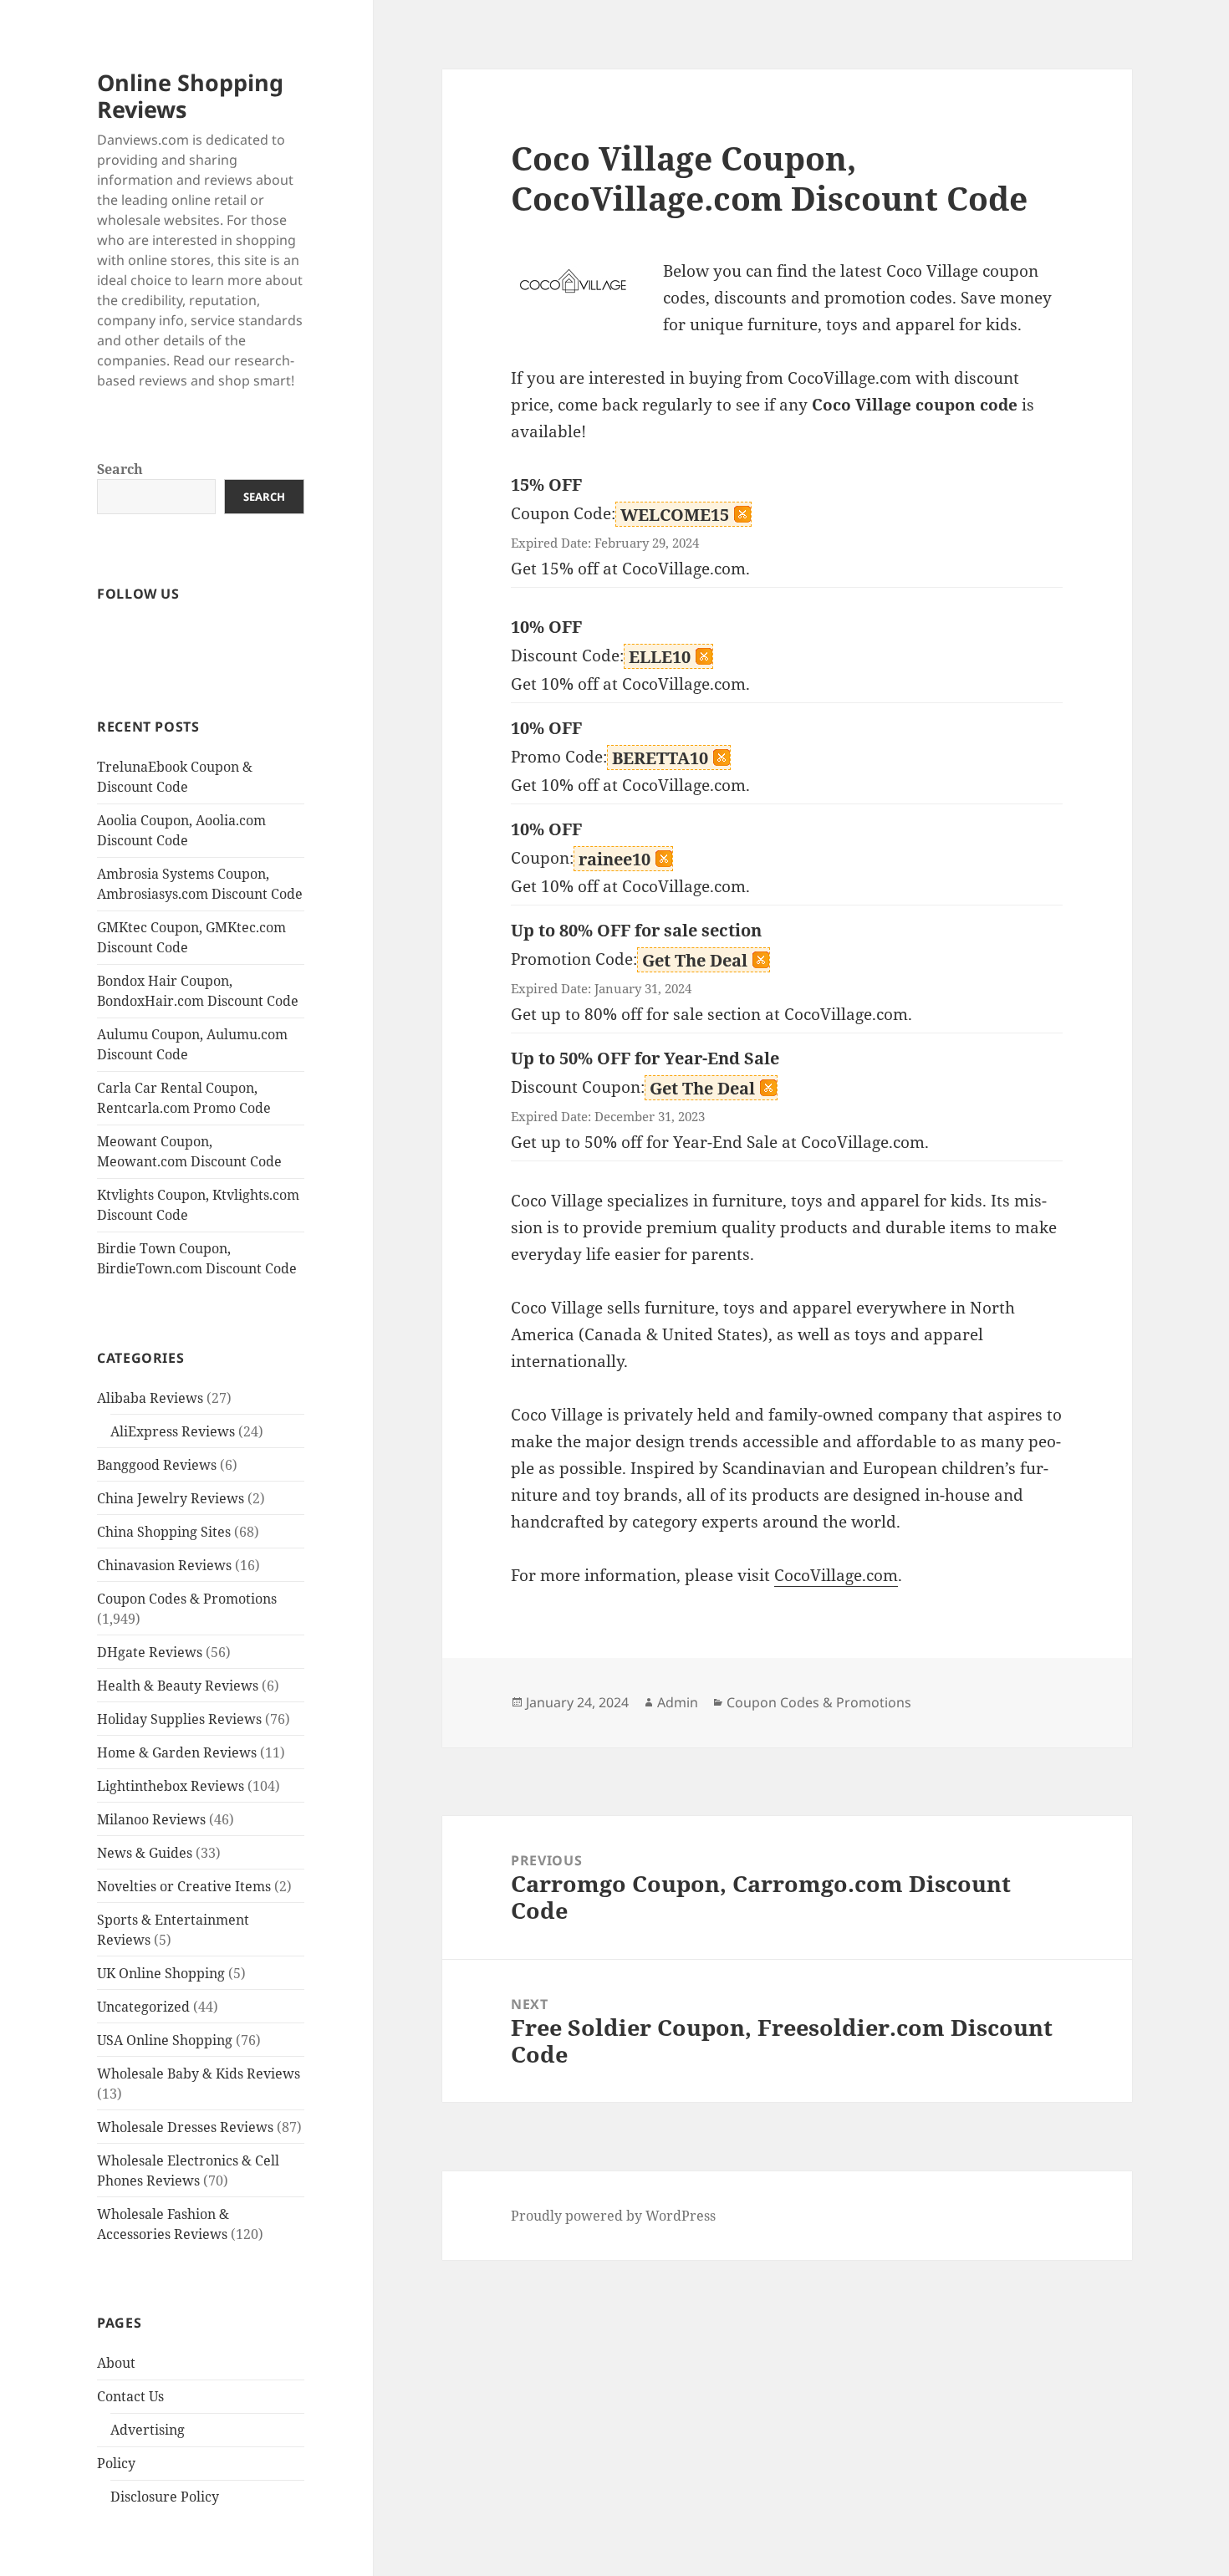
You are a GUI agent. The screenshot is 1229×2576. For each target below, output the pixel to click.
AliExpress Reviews (173, 1431)
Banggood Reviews (157, 1465)
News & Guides (145, 1853)
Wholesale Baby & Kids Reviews (199, 2074)
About (116, 2363)
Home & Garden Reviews (177, 1752)
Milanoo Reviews (151, 1819)
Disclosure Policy (165, 2497)
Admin (678, 1702)
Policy (116, 2463)
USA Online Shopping (165, 2040)
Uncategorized (143, 2007)
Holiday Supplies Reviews (179, 1719)
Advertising (148, 2430)
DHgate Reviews (150, 1652)
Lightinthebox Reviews (171, 1786)
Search (120, 469)
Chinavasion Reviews (164, 1565)
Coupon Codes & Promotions (187, 1599)
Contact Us (130, 2396)
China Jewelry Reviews (171, 1498)
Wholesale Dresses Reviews (185, 2127)
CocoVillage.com (836, 1575)
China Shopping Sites (164, 1532)
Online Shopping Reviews (190, 96)
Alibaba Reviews (150, 1398)
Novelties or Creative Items (184, 1886)
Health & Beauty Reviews (178, 1686)
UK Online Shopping (161, 1973)
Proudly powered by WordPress (613, 2216)
